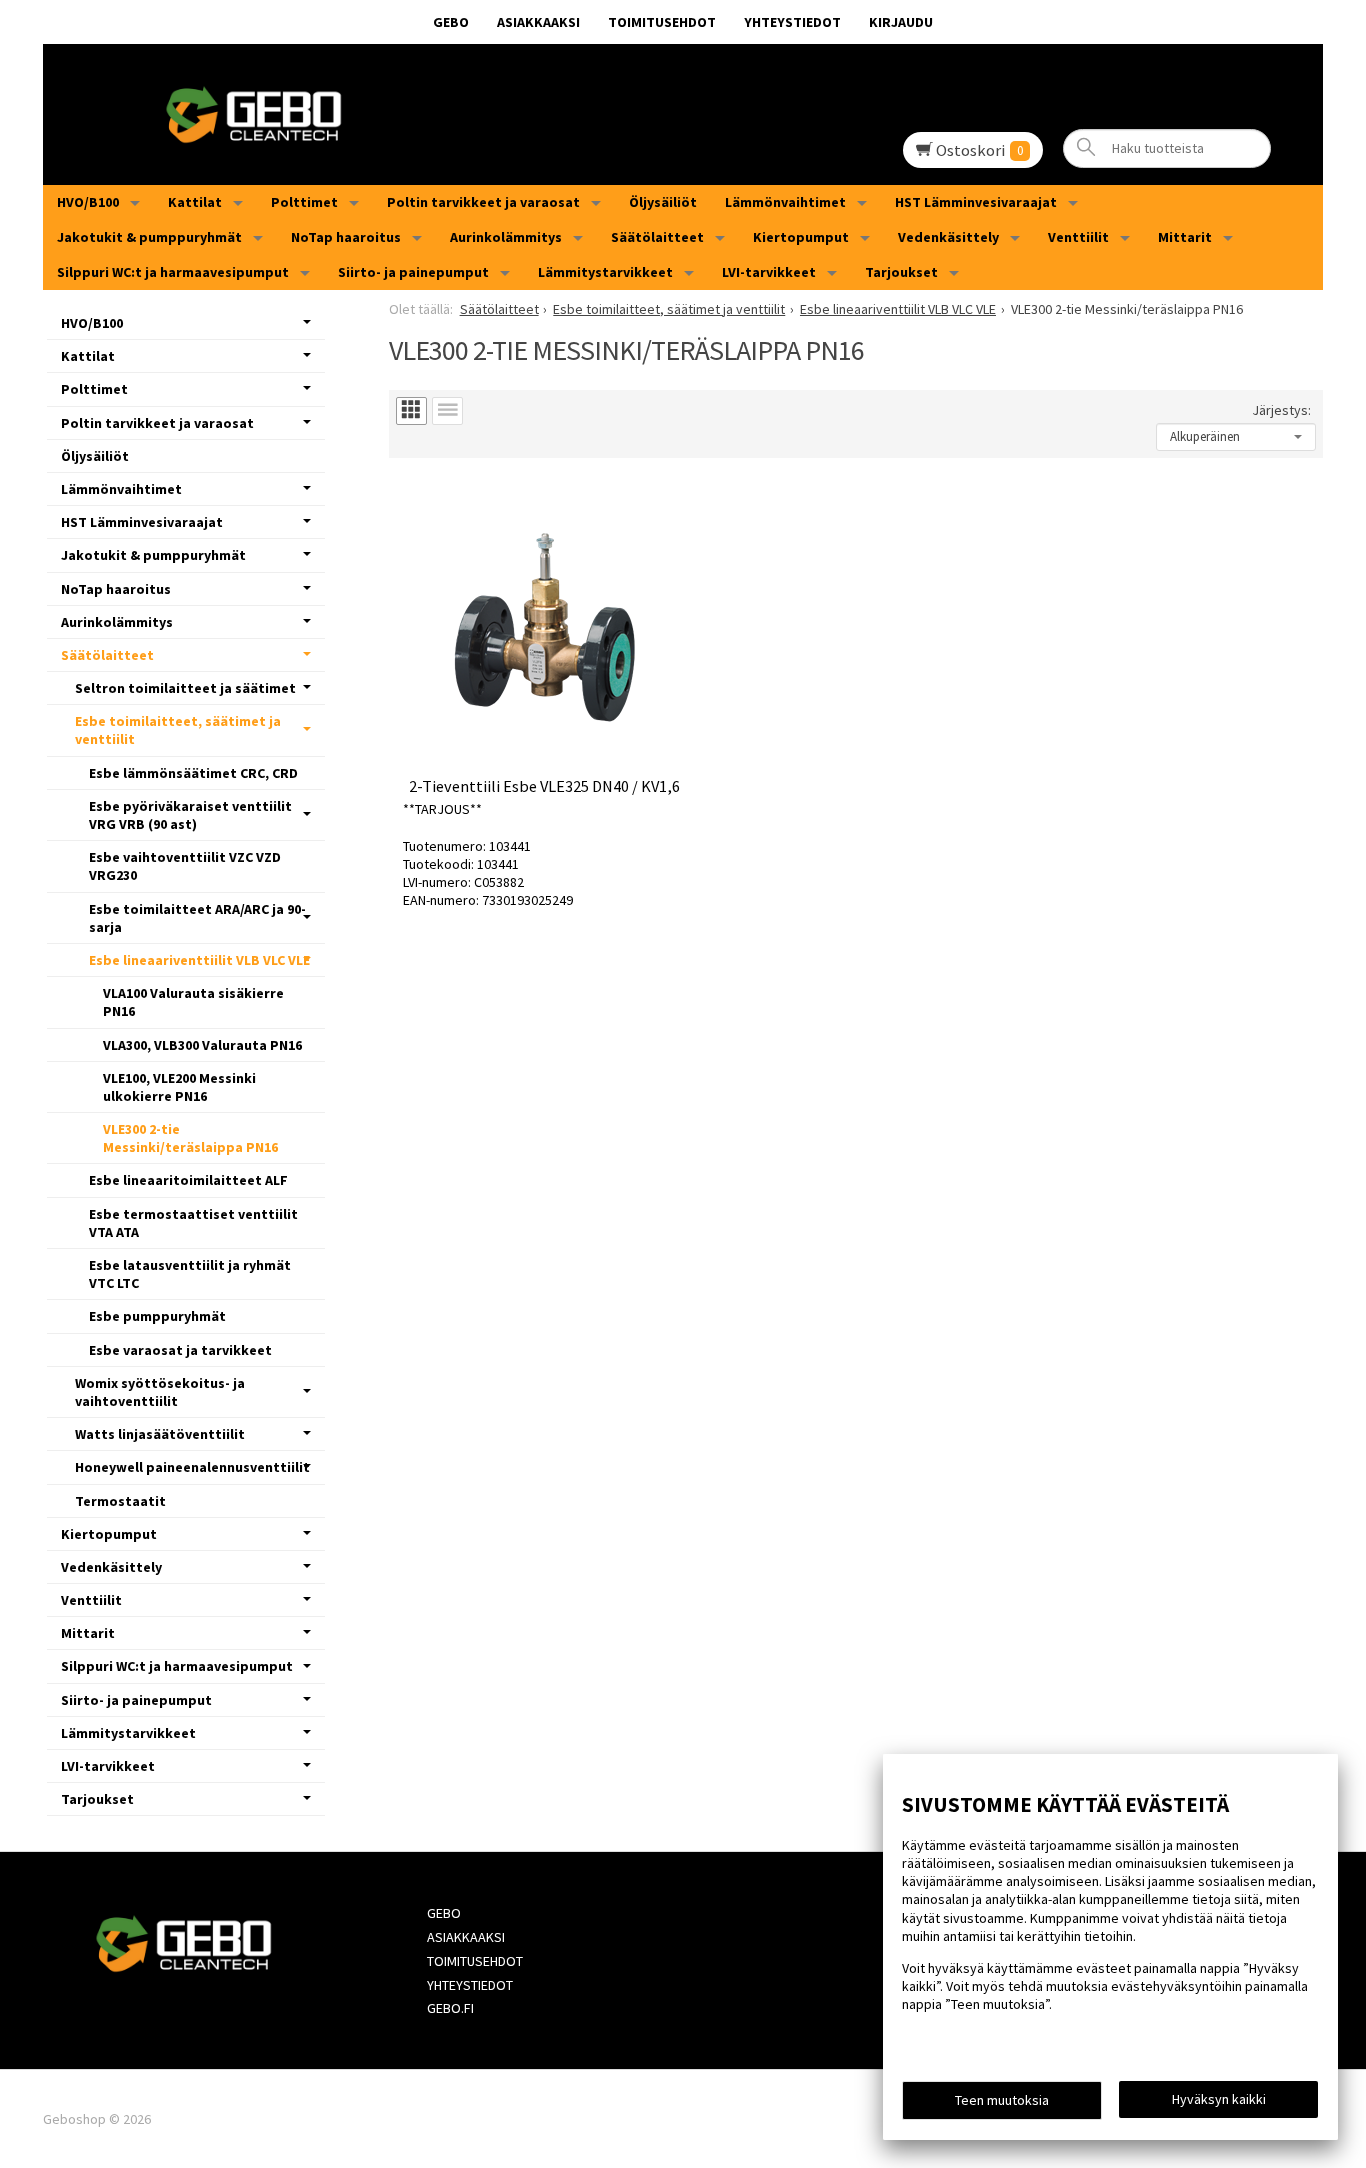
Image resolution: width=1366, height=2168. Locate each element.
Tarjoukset (901, 272)
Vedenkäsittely (948, 237)
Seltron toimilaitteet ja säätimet (185, 688)
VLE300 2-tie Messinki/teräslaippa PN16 (190, 1138)
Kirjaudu (901, 22)
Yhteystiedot (792, 22)
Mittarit (1185, 237)
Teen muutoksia (1002, 2100)
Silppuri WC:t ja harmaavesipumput (173, 272)
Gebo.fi (450, 2008)
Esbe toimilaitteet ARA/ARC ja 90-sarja (197, 918)
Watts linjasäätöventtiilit (160, 1434)
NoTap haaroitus (346, 237)
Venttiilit (1078, 237)
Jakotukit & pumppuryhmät (149, 237)
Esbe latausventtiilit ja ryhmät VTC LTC (190, 1274)
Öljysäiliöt (663, 202)
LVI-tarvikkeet (769, 272)
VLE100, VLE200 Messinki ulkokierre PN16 (179, 1087)
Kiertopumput (801, 237)
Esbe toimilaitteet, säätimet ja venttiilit (178, 730)
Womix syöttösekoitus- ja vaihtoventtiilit (160, 1392)
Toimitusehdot (662, 22)
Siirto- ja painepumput (413, 272)
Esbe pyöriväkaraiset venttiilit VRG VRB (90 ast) (190, 815)
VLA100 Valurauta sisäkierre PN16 (193, 1002)
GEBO (451, 22)
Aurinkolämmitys (506, 237)
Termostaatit (120, 1501)
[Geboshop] (683, 114)
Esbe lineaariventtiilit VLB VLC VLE (199, 960)
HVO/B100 (88, 202)
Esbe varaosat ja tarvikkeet (180, 1350)
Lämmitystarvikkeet (605, 272)
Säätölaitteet (657, 237)
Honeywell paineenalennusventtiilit (192, 1467)
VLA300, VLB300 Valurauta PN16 (202, 1045)
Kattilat (195, 202)
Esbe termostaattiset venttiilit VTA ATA (193, 1223)
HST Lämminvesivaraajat (976, 202)
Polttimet (304, 202)
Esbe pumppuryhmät (157, 1316)
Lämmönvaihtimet (785, 202)
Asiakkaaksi (538, 22)
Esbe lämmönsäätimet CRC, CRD (193, 773)
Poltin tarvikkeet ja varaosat (483, 202)
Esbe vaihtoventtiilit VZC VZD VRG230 (185, 866)
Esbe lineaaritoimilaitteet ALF (188, 1180)
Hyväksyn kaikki (1219, 2099)
